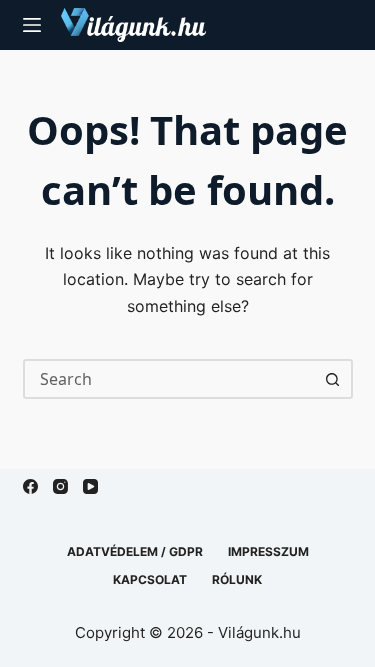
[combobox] (170, 379)
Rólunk (237, 579)
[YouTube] (90, 486)
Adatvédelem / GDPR (135, 551)
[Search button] (333, 379)
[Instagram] (60, 486)
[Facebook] (30, 486)
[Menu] (32, 25)
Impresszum (268, 551)
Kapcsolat (150, 579)
